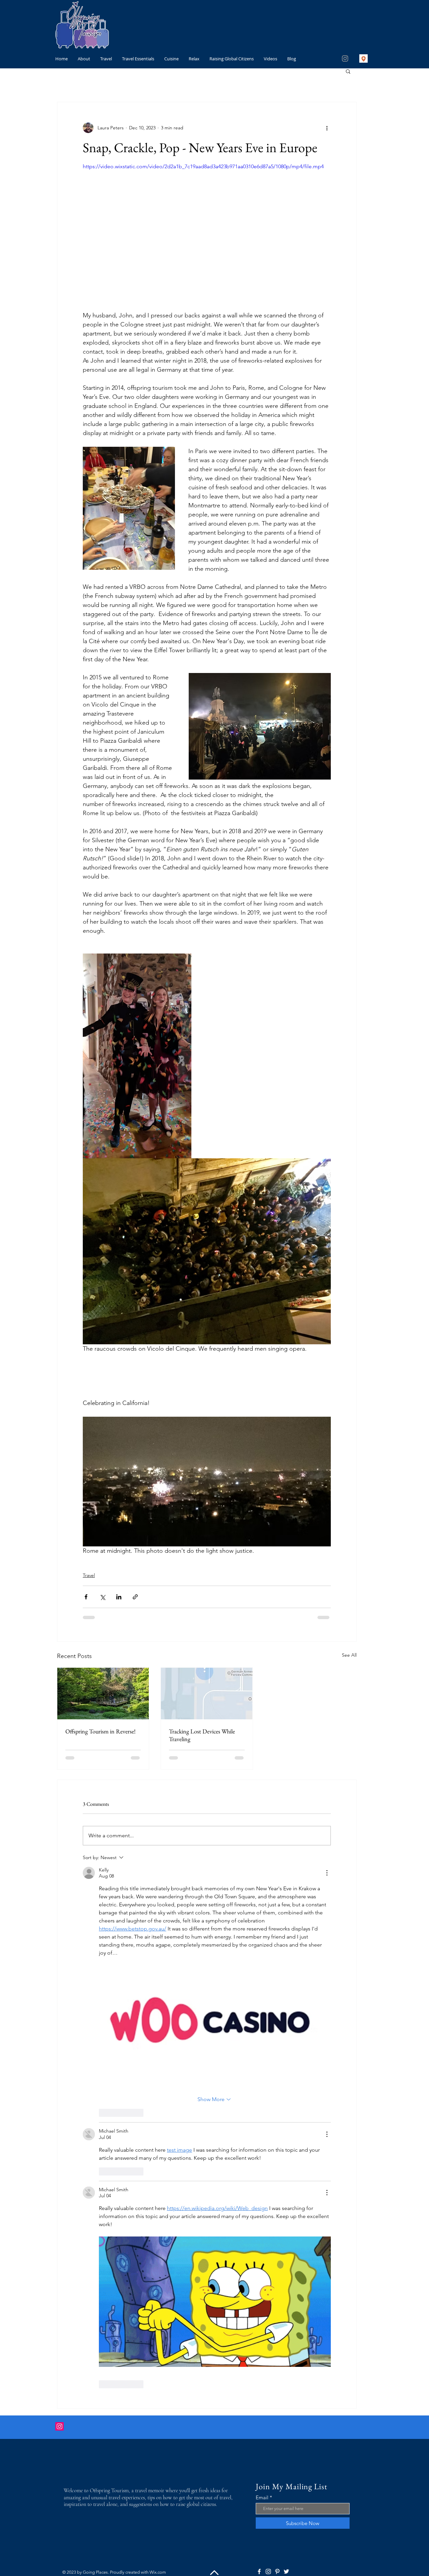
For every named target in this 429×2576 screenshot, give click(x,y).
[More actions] (327, 128)
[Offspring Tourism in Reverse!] (103, 1694)
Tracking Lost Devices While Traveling (202, 1735)
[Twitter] (286, 2037)
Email (262, 1962)
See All (349, 1655)
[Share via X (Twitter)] (102, 1597)
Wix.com (158, 2037)
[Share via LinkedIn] (119, 1597)
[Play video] (207, 232)
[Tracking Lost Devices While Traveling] (207, 1694)
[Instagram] (345, 58)
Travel (89, 1575)
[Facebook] (259, 2037)
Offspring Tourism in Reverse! (101, 1731)
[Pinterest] (277, 2037)
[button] (348, 71)
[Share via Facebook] (86, 1597)
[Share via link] (135, 1597)
